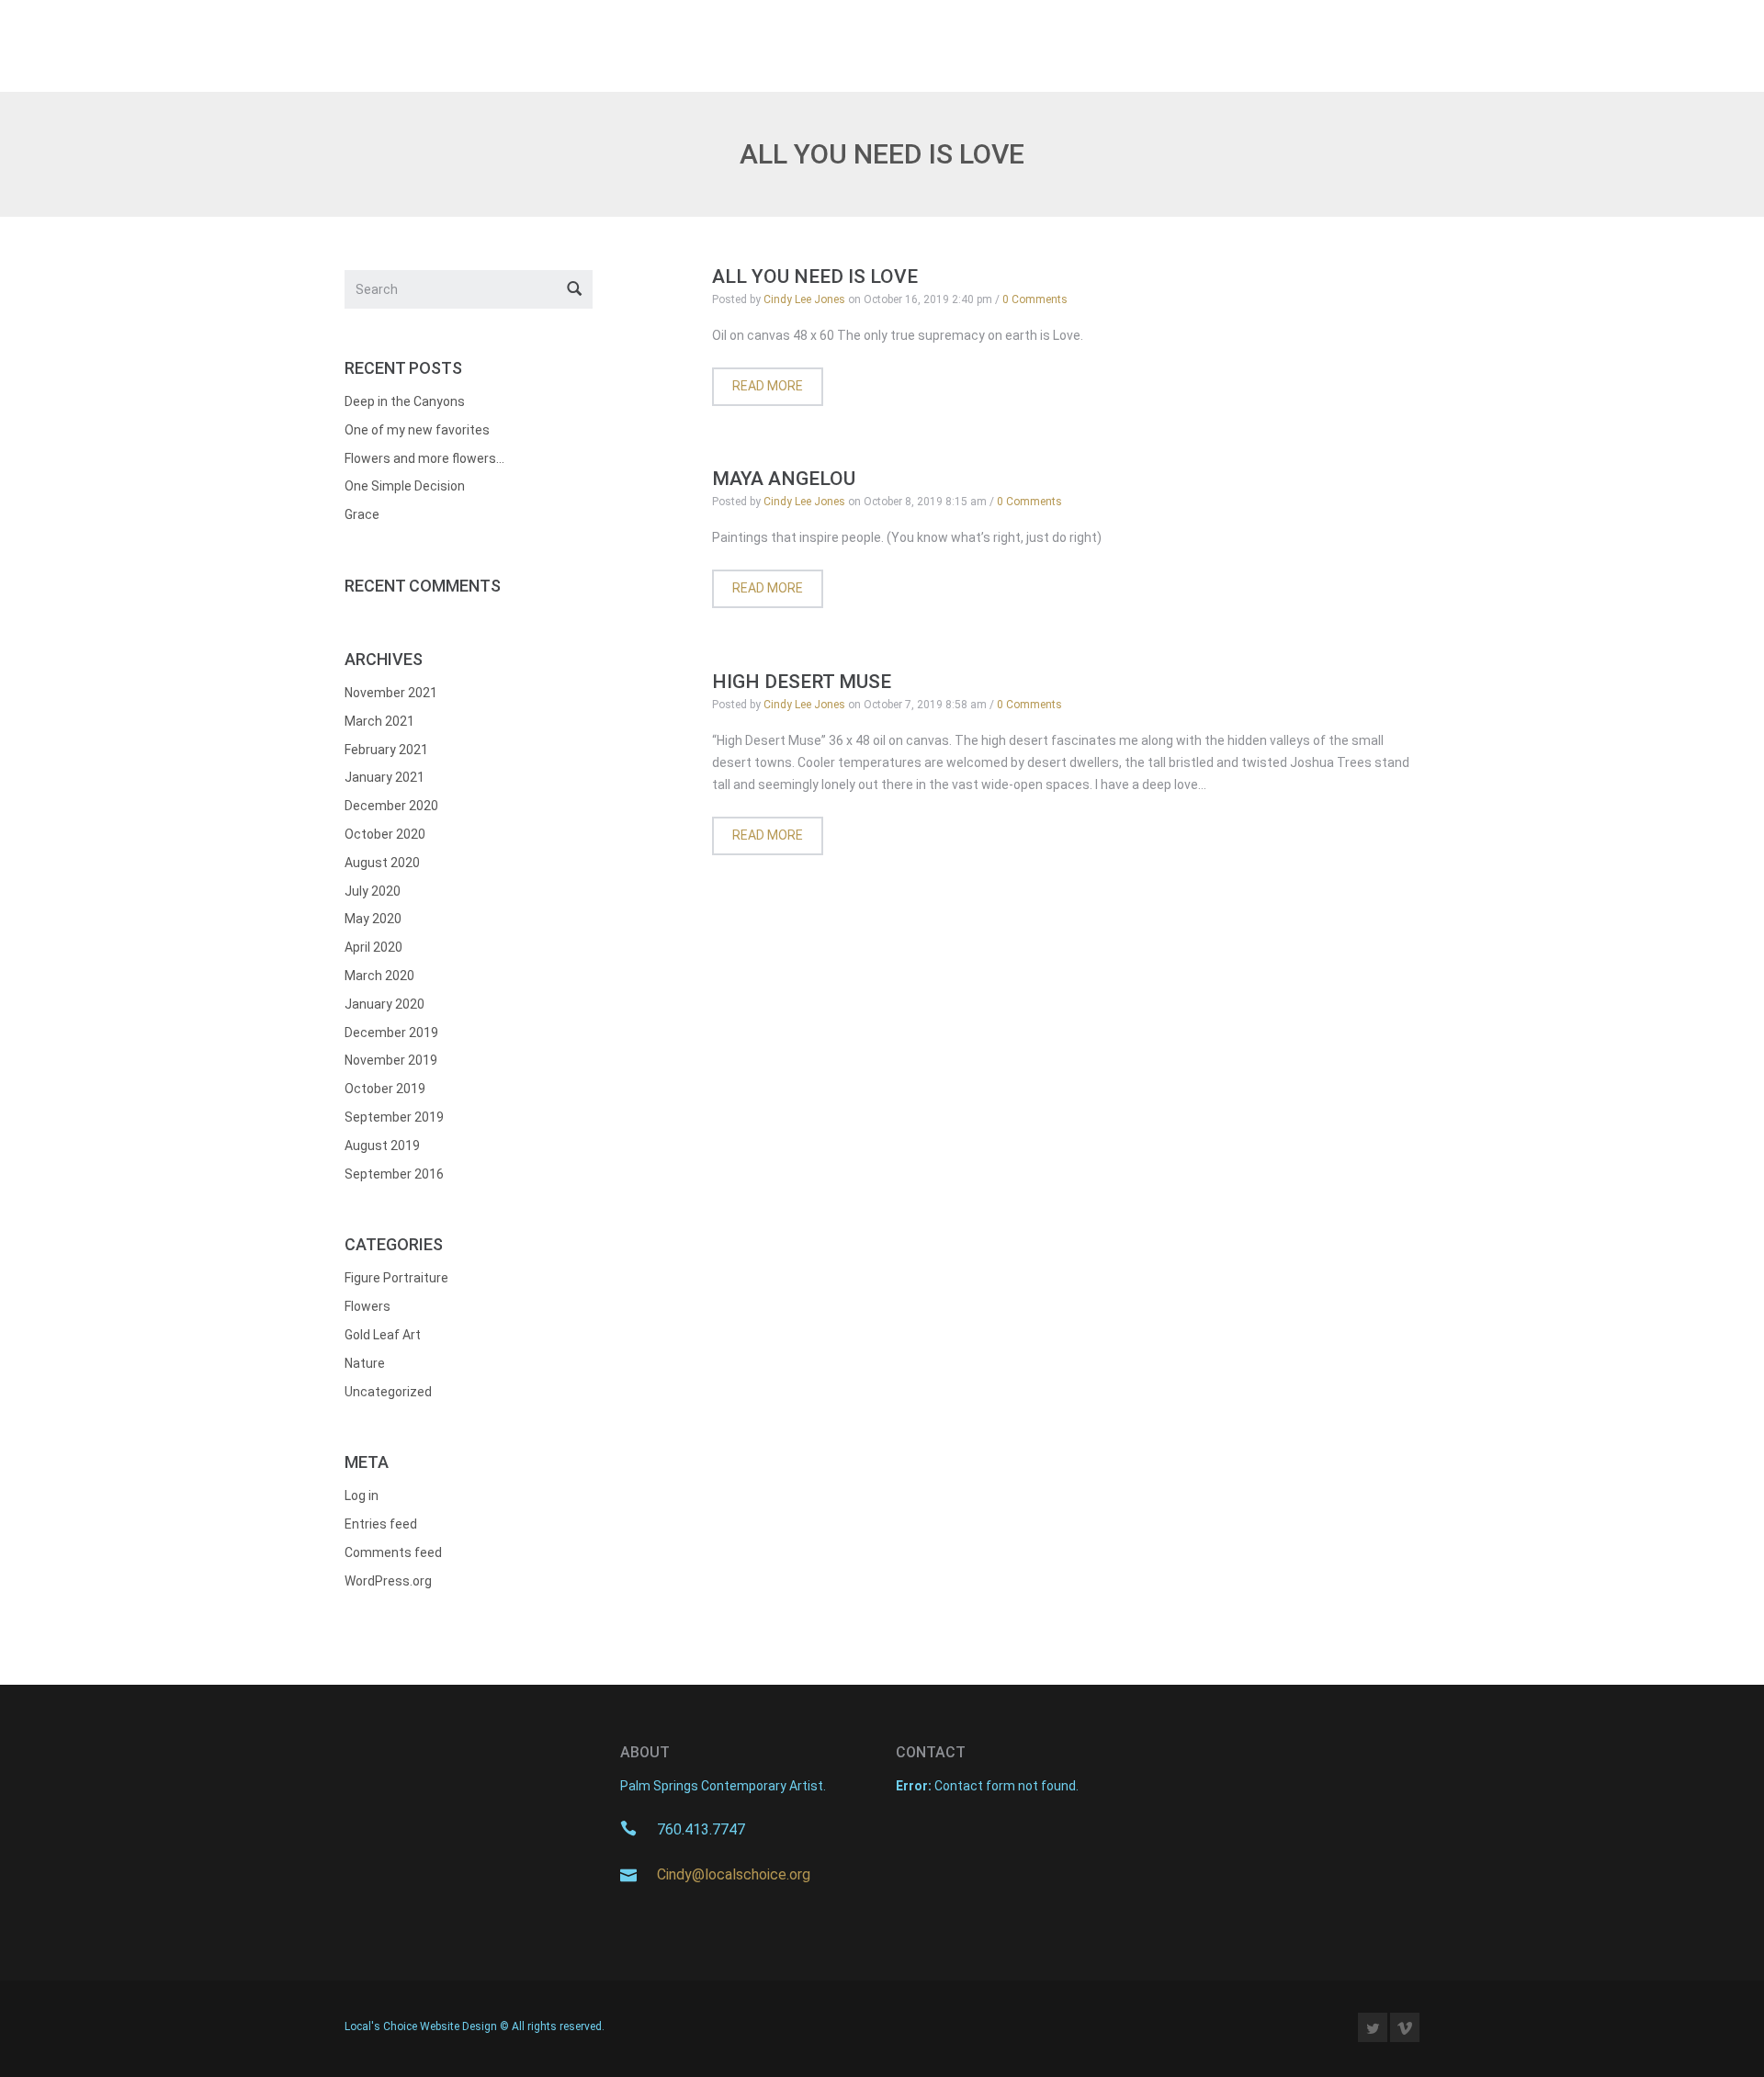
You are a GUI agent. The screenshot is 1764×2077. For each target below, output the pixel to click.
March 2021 (379, 721)
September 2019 (394, 1117)
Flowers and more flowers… (424, 458)
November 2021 (391, 693)
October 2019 (385, 1089)
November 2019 (391, 1060)
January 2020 (384, 1004)
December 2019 (391, 1033)
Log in (362, 1496)
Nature (365, 1363)
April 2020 (373, 947)
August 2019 (382, 1146)
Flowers (367, 1306)
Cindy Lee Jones (804, 299)
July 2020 (373, 891)
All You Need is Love (815, 277)
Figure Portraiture (396, 1278)
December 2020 (391, 806)
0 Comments (1035, 299)
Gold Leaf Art (383, 1335)
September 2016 (394, 1174)
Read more (768, 386)
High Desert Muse (802, 682)
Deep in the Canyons (405, 401)
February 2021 (386, 750)
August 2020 (382, 863)
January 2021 (384, 777)
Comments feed (393, 1552)
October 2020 (385, 834)
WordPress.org (388, 1581)
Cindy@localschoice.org (734, 1874)
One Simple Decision (405, 486)
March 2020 (379, 976)
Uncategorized (388, 1392)
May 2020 (373, 919)
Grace (362, 514)
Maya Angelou (784, 479)
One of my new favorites (417, 430)
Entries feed (381, 1524)
